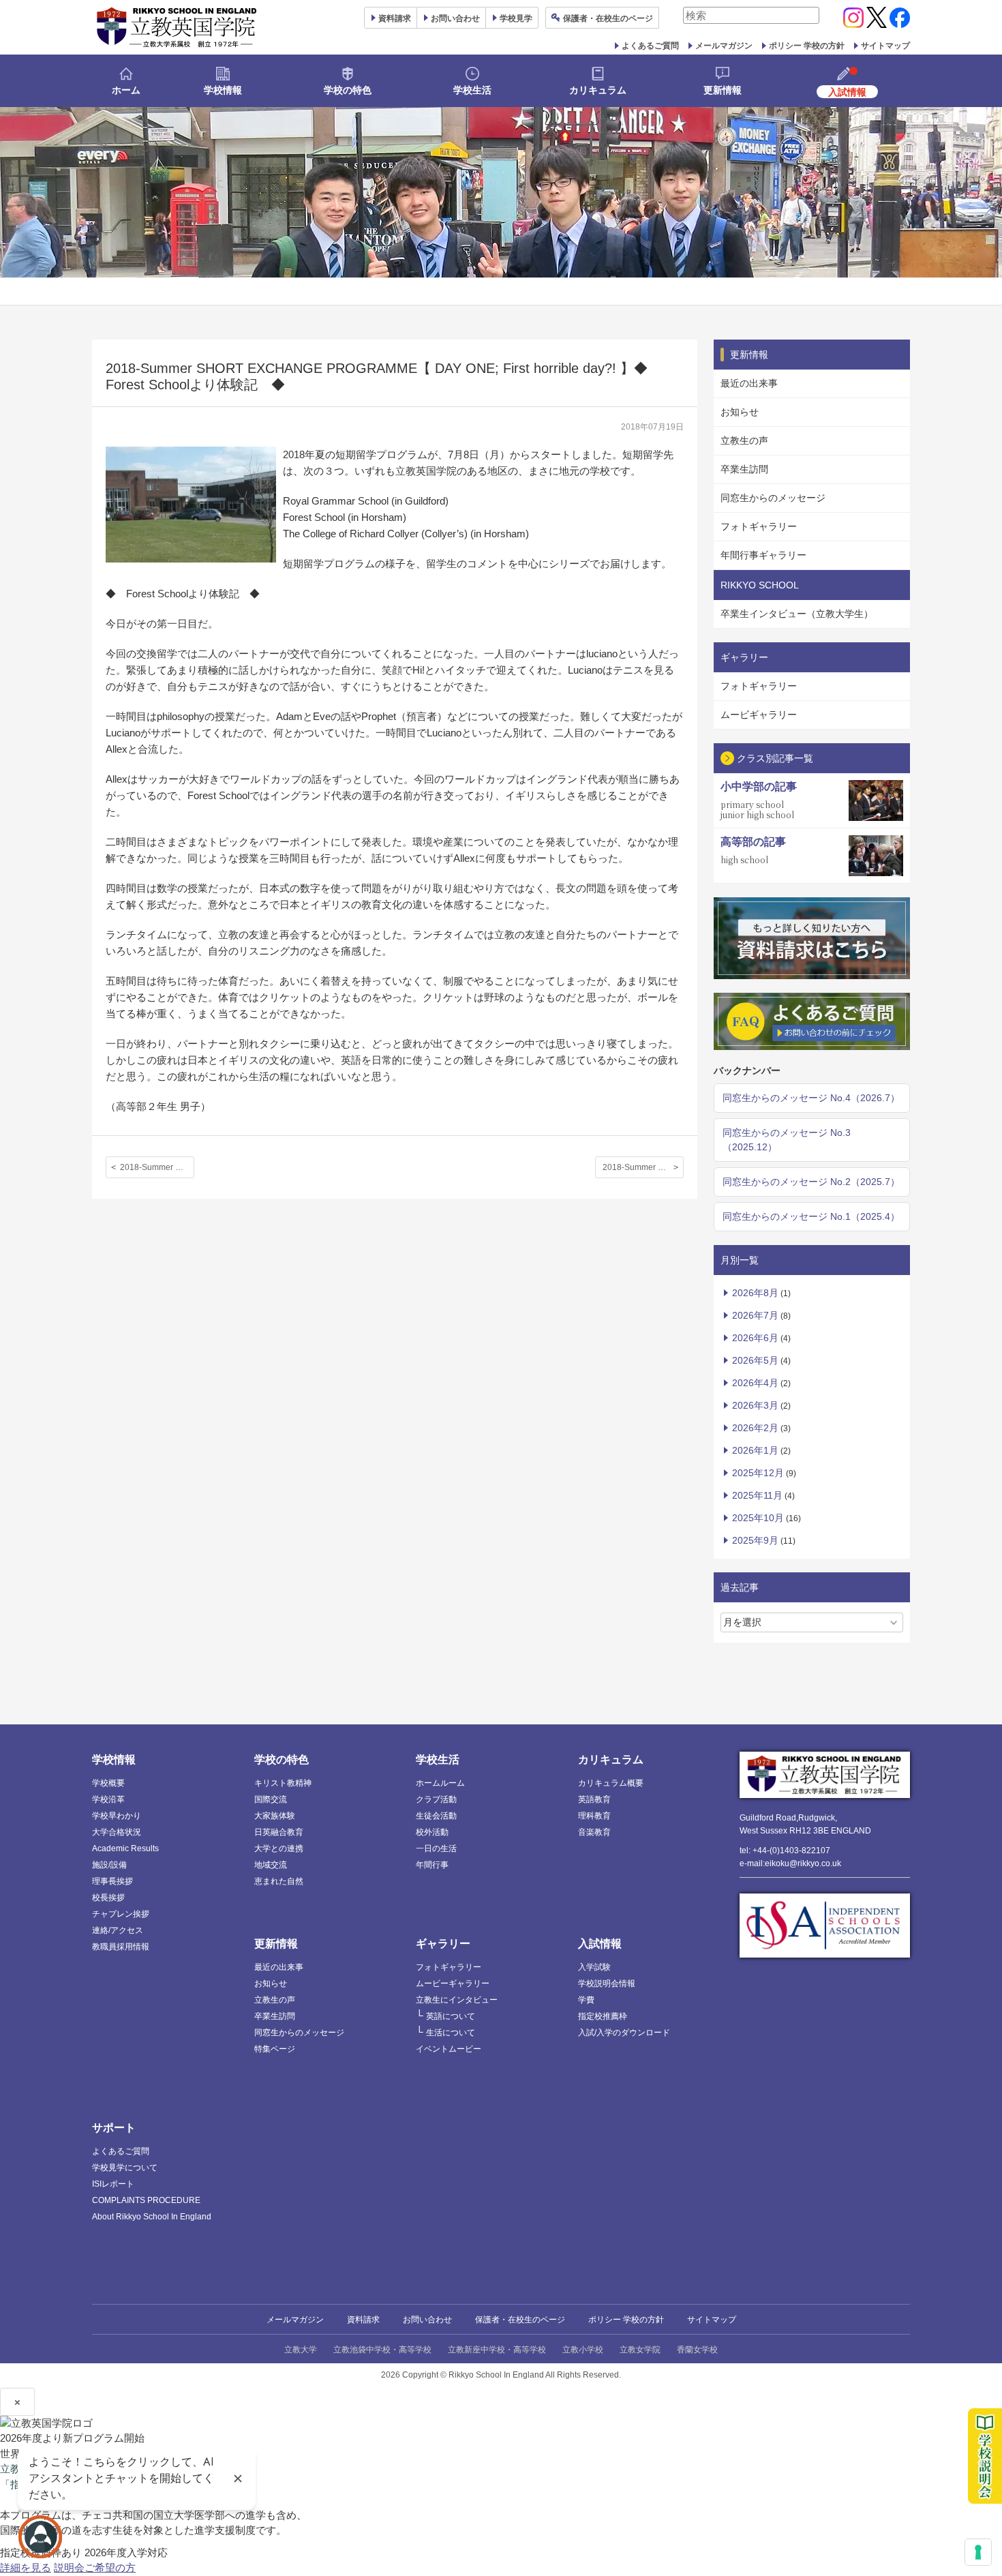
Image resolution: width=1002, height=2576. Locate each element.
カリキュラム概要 (611, 1783)
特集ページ (275, 2049)
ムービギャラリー (759, 715)
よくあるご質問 (650, 46)
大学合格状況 (117, 1832)
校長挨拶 (108, 1898)
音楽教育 (594, 1832)
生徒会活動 (436, 1816)
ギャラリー (443, 1944)
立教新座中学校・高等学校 (497, 2350)
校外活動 (432, 1832)
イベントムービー (449, 2049)
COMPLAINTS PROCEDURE (146, 2200)
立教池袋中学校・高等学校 (382, 2350)
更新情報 (723, 90)
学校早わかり (117, 1816)
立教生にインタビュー (457, 2000)
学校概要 (108, 1783)
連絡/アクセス (118, 1930)
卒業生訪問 (744, 469)
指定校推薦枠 (603, 2016)
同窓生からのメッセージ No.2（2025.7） (811, 1182)
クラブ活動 (436, 1799)
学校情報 (223, 90)
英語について (451, 2016)
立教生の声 (744, 440)
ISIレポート (113, 2184)
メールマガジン (724, 46)
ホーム (126, 90)
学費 (586, 2000)
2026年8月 (755, 1293)
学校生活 (472, 90)
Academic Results (125, 1848)
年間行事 (432, 1865)
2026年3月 (755, 1405)
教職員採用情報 (121, 1947)
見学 (516, 18)
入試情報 (600, 1944)
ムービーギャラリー (453, 1983)
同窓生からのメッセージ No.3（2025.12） (787, 1140)
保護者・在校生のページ (520, 2320)
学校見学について (125, 2168)
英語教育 (594, 1799)
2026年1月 (755, 1450)
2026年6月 (755, 1338)
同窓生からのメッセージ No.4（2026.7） (811, 1098)
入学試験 (594, 1967)
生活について (451, 2033)
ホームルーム (440, 1783)
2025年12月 (758, 1473)
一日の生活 (436, 1848)
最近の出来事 (749, 383)
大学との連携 (279, 1848)
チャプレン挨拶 (121, 1914)
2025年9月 (755, 1540)
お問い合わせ (455, 18)
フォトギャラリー (759, 526)
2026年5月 (755, 1360)
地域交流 (271, 1865)
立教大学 (301, 2350)
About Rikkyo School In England (152, 2217)
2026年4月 (755, 1383)
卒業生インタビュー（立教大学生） (797, 614)
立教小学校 (583, 2350)
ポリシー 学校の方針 (807, 46)
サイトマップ (885, 46)
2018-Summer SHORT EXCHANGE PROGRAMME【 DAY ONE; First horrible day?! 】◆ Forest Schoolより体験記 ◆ (157, 1167)
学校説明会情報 (607, 1983)
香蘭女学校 (697, 2350)
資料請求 (363, 2320)
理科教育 (594, 1816)
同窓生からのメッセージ (773, 498)
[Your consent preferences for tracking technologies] (978, 2552)
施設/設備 (109, 1865)
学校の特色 (348, 90)
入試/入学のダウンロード (624, 2033)
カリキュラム (598, 90)
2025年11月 (757, 1495)
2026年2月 (755, 1428)
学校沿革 (108, 1799)
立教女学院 (640, 2350)
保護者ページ (608, 18)
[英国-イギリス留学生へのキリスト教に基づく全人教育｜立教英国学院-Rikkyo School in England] (177, 27)
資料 (395, 18)
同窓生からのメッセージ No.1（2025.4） (811, 1216)
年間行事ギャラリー (763, 555)
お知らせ (740, 412)
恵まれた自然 (279, 1881)
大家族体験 (275, 1816)
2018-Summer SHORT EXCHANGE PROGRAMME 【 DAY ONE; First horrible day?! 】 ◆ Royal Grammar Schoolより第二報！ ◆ (643, 1167)
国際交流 (271, 1799)
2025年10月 (758, 1518)
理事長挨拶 (112, 1881)
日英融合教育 (279, 1832)
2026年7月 (755, 1315)
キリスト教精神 (283, 1783)
